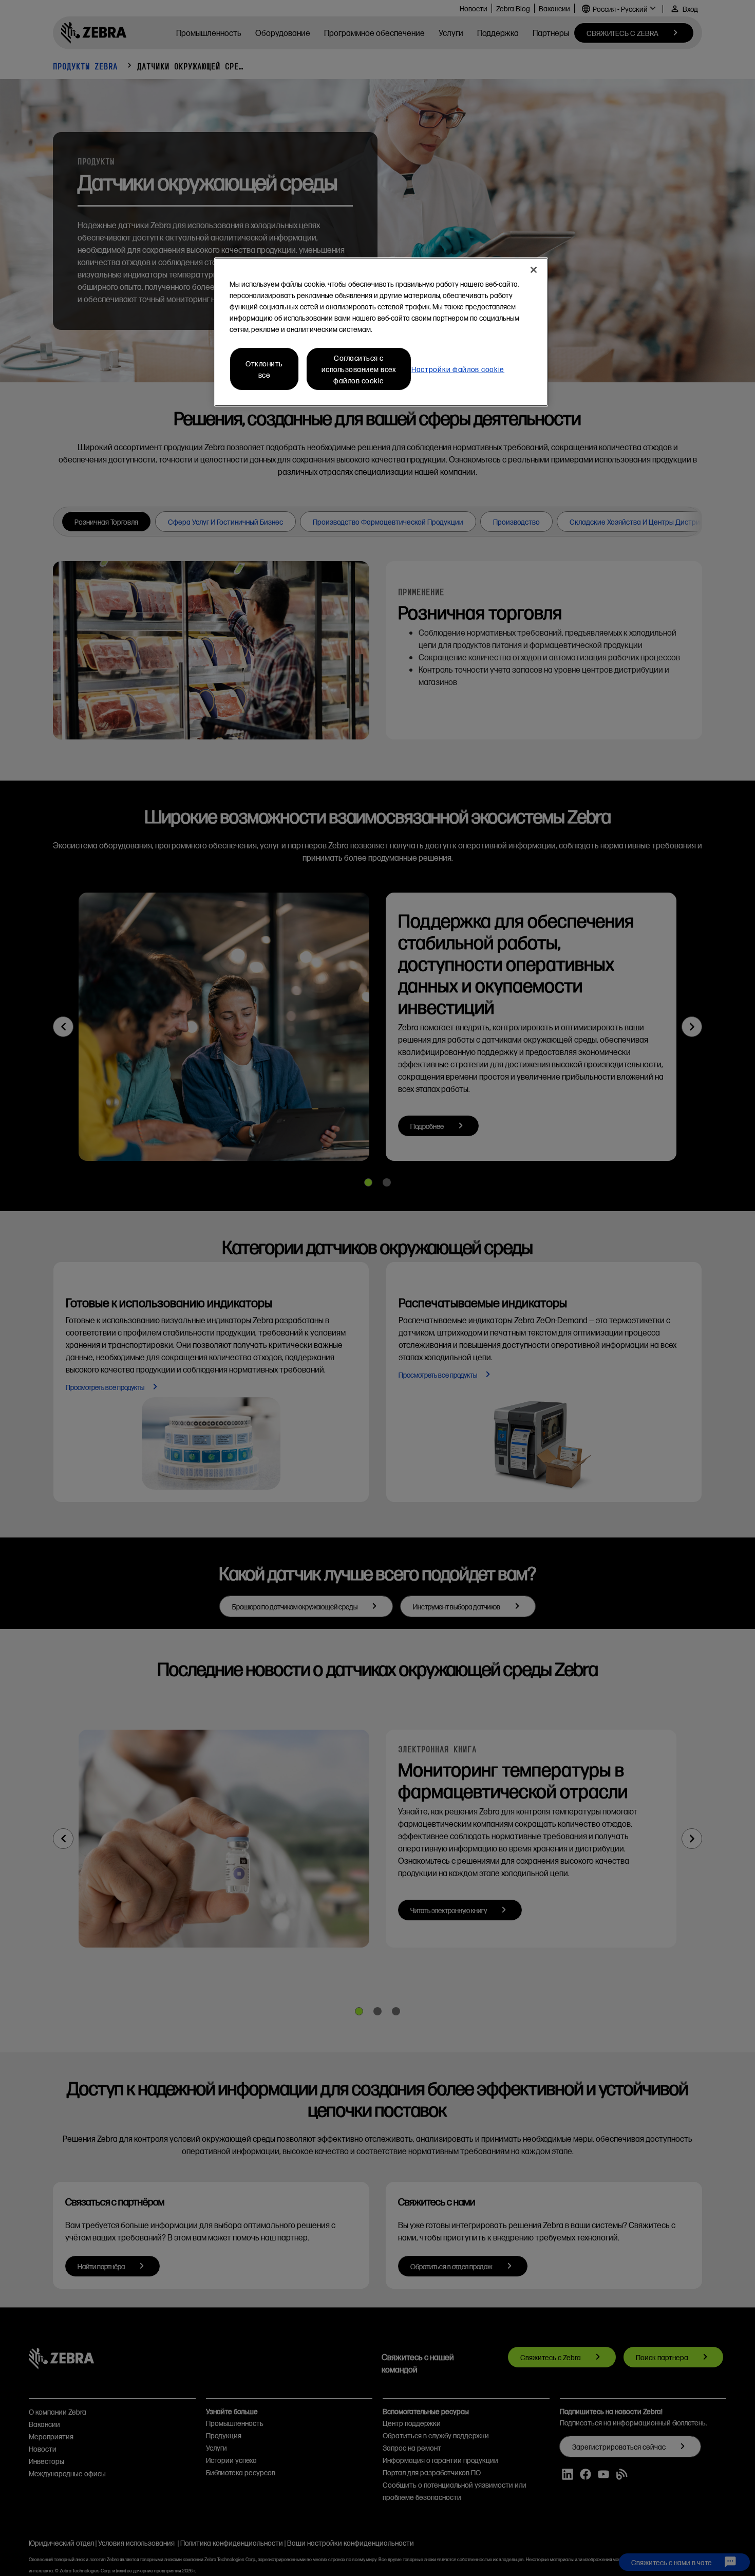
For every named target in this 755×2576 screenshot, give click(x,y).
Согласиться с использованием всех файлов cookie (359, 369)
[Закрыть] (534, 270)
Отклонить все (264, 369)
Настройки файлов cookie (458, 369)
